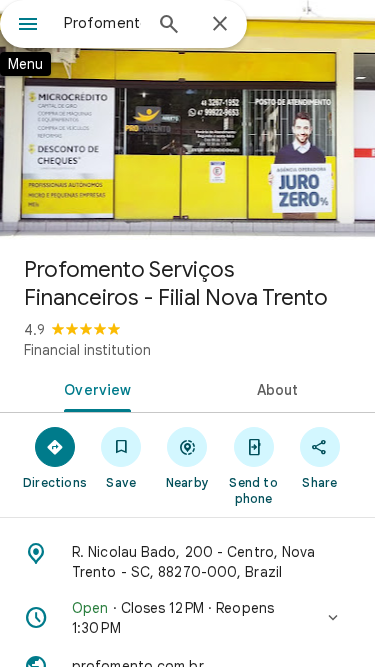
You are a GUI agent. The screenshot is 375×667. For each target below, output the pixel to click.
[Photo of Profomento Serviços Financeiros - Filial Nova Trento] (187, 120)
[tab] (94, 388)
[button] (187, 618)
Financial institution (87, 350)
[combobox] (102, 23)
